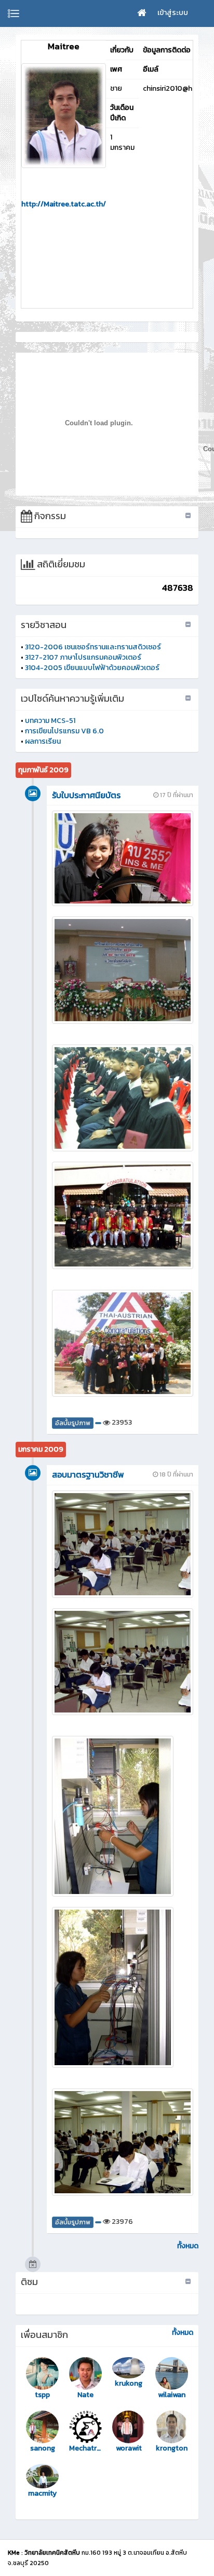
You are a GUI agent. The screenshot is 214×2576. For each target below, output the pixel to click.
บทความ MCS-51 (50, 721)
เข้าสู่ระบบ (173, 13)
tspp (42, 2395)
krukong (129, 2384)
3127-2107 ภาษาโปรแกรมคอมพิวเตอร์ (83, 657)
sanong (43, 2448)
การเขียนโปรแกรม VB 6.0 (64, 731)
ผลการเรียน (43, 741)
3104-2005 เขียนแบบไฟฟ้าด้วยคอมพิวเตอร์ (92, 668)
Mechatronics (85, 2448)
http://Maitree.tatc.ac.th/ (64, 204)
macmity (42, 2494)
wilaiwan (172, 2395)
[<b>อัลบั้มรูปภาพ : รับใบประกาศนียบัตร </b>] (123, 858)
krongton (172, 2448)
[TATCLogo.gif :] (64, 116)
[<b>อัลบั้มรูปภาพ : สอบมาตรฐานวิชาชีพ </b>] (123, 1544)
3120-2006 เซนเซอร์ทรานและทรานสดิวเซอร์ (93, 647)
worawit (129, 2448)
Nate (85, 2395)
